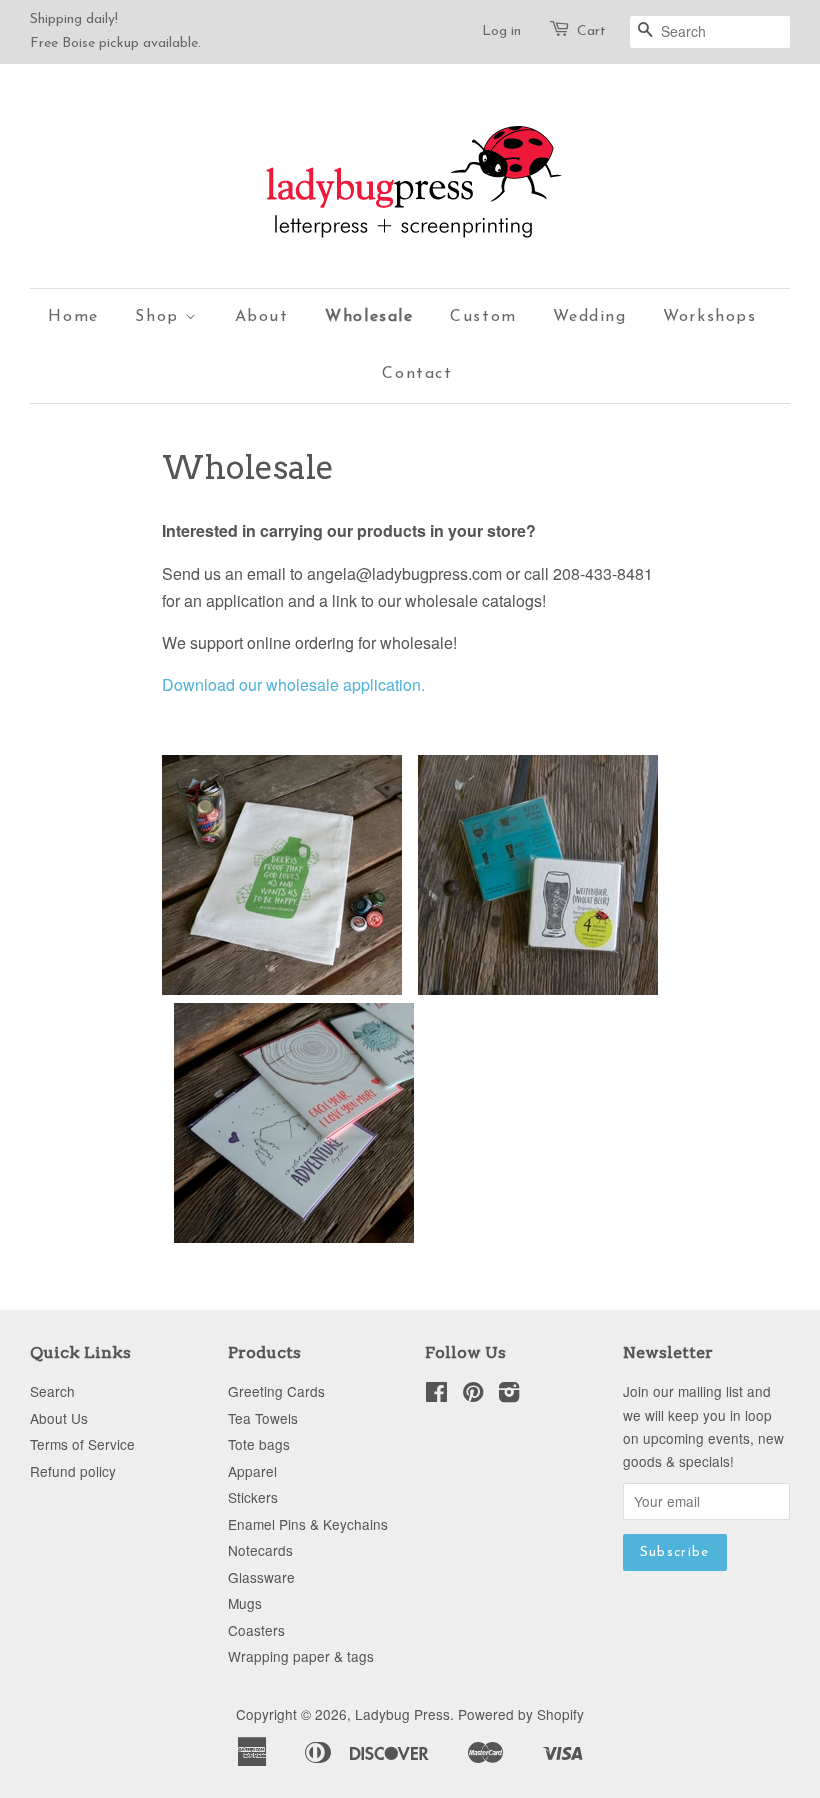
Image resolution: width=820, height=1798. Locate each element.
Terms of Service (82, 1444)
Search (52, 1391)
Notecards (260, 1550)
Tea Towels (263, 1418)
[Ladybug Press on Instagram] (509, 1395)
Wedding (589, 317)
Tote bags (259, 1444)
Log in (501, 31)
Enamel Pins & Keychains (308, 1524)
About (262, 317)
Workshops (709, 317)
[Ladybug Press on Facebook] (436, 1395)
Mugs (245, 1603)
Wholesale (369, 317)
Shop (160, 317)
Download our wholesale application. (293, 684)
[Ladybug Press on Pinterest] (473, 1395)
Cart (591, 31)
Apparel (252, 1471)
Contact (417, 374)
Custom (483, 317)
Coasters (256, 1630)
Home (73, 317)
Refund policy (73, 1471)
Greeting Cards (276, 1391)
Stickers (253, 1497)
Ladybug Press (402, 1714)
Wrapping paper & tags (301, 1656)
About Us (59, 1418)
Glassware (261, 1577)
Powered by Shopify (521, 1714)
